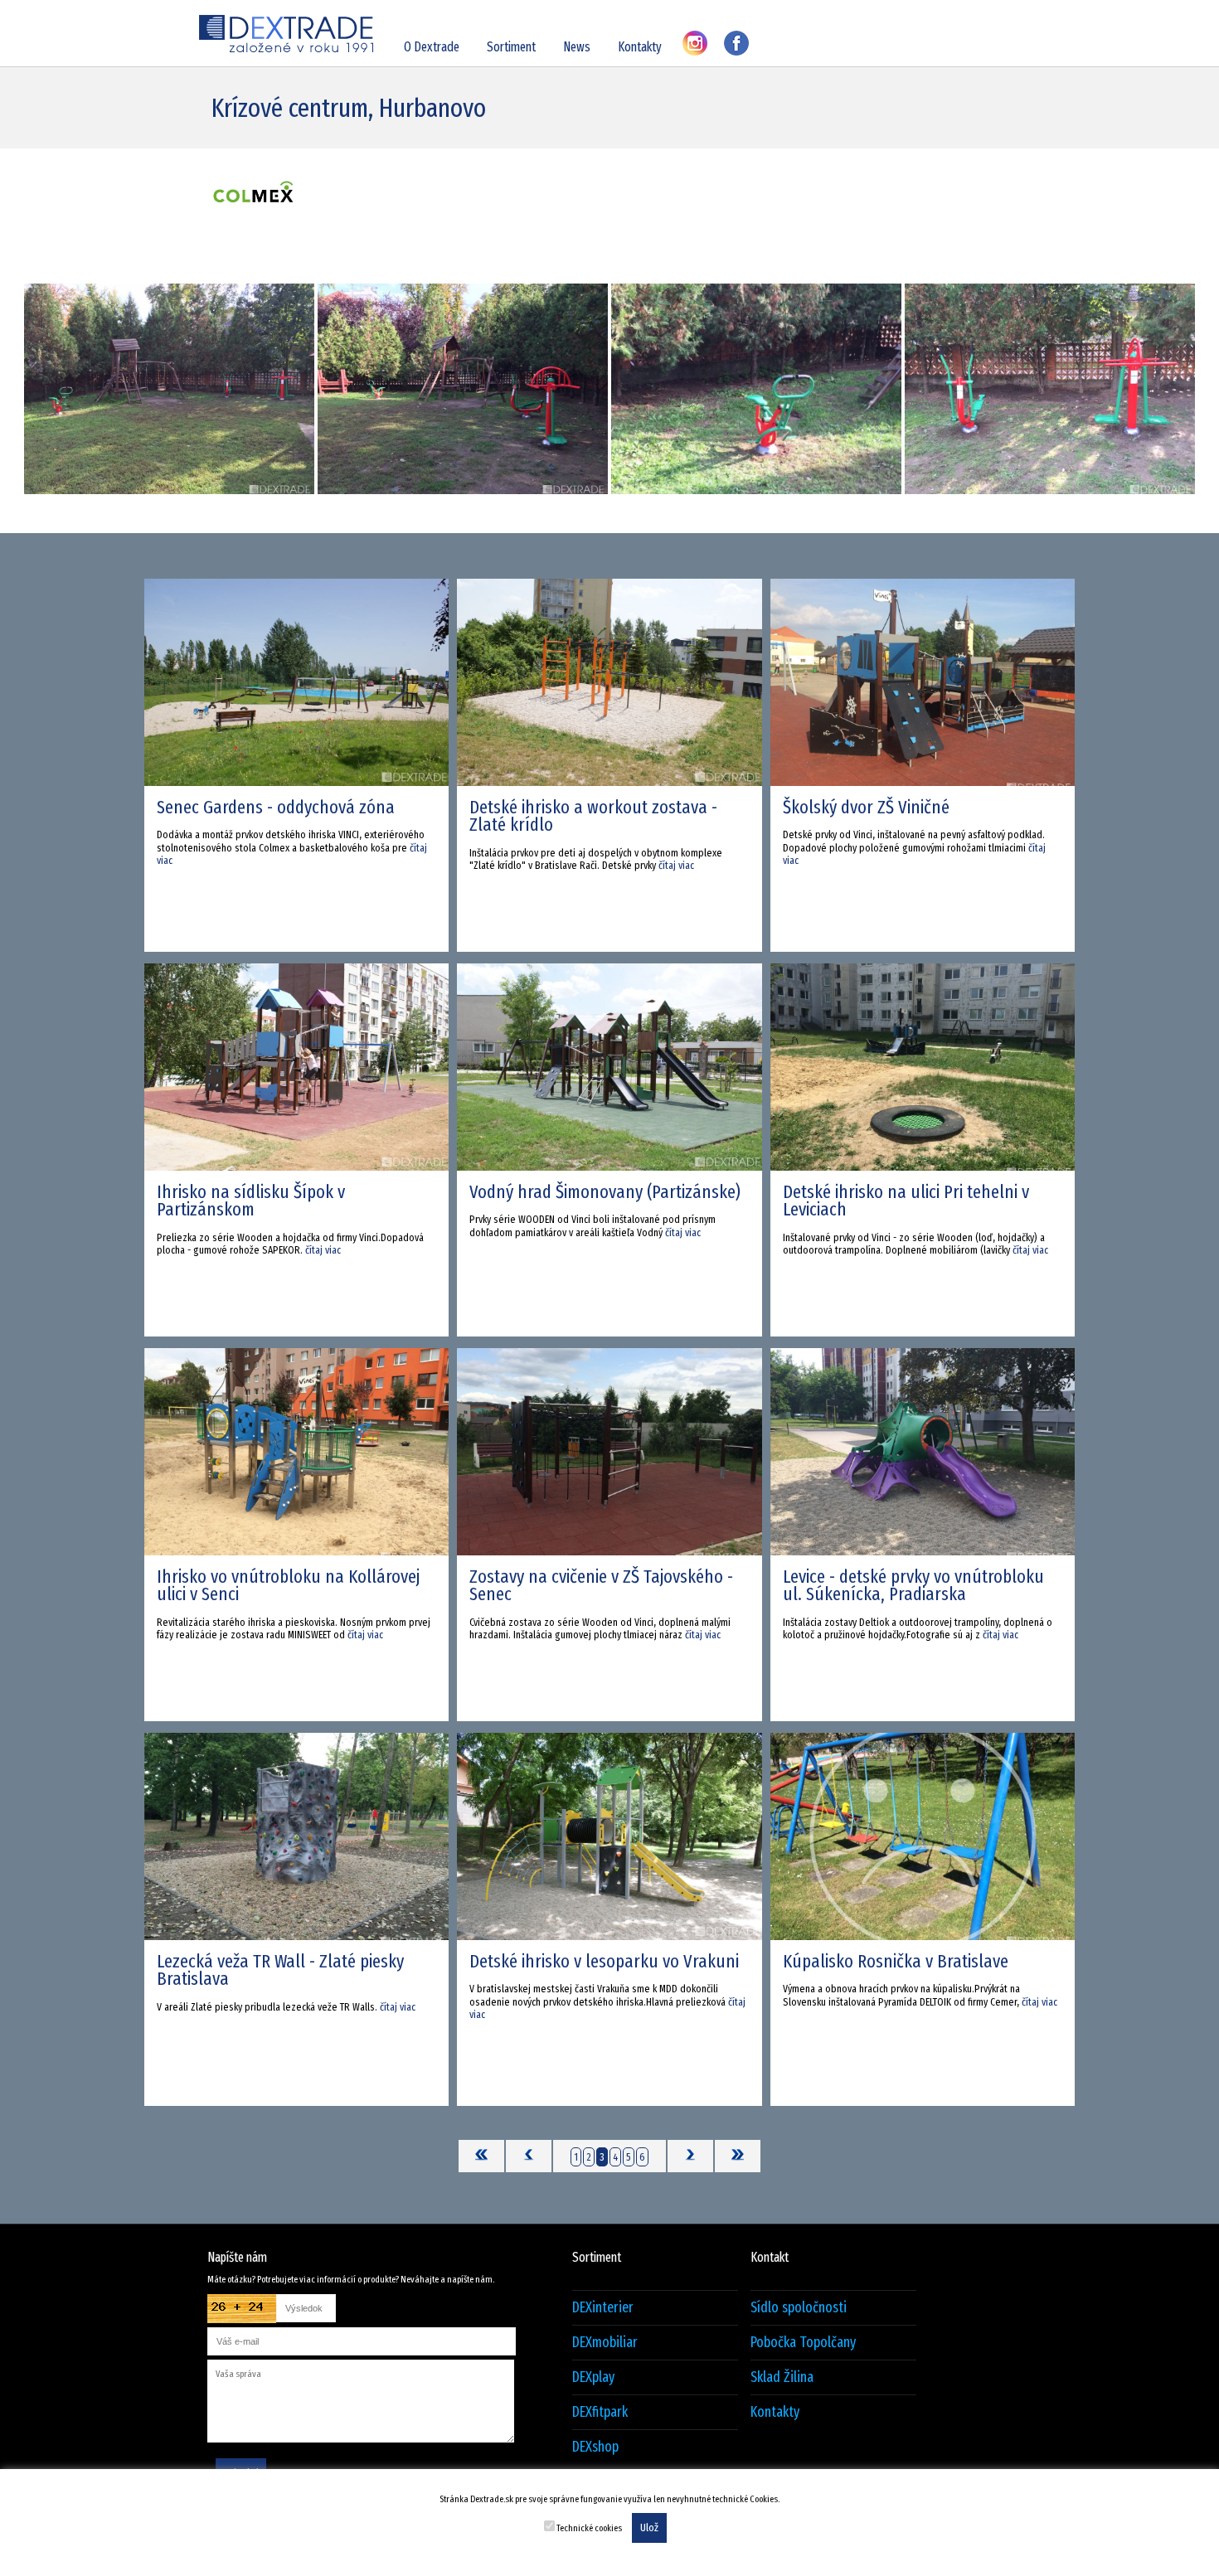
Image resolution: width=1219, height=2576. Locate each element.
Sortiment (511, 47)
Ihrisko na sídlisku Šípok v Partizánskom (251, 1201)
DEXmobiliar (605, 2343)
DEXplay (593, 2377)
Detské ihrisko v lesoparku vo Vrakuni (604, 1961)
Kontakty (640, 47)
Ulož (649, 2528)
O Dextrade (432, 47)
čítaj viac (676, 865)
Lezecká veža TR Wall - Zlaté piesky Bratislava (280, 1970)
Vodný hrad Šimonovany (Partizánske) (605, 1192)
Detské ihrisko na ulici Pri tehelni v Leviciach (906, 1201)
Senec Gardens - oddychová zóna (276, 807)
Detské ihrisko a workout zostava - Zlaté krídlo (593, 816)
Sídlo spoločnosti (799, 2308)
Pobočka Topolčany (803, 2343)
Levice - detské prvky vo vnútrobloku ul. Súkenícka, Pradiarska (913, 1585)
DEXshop (595, 2447)
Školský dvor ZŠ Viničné (866, 807)
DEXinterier (603, 2308)
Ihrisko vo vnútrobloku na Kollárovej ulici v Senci (288, 1585)
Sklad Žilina (782, 2377)
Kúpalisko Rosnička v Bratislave (896, 1961)
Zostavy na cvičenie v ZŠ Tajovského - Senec (601, 1585)
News (577, 47)
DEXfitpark (600, 2412)
